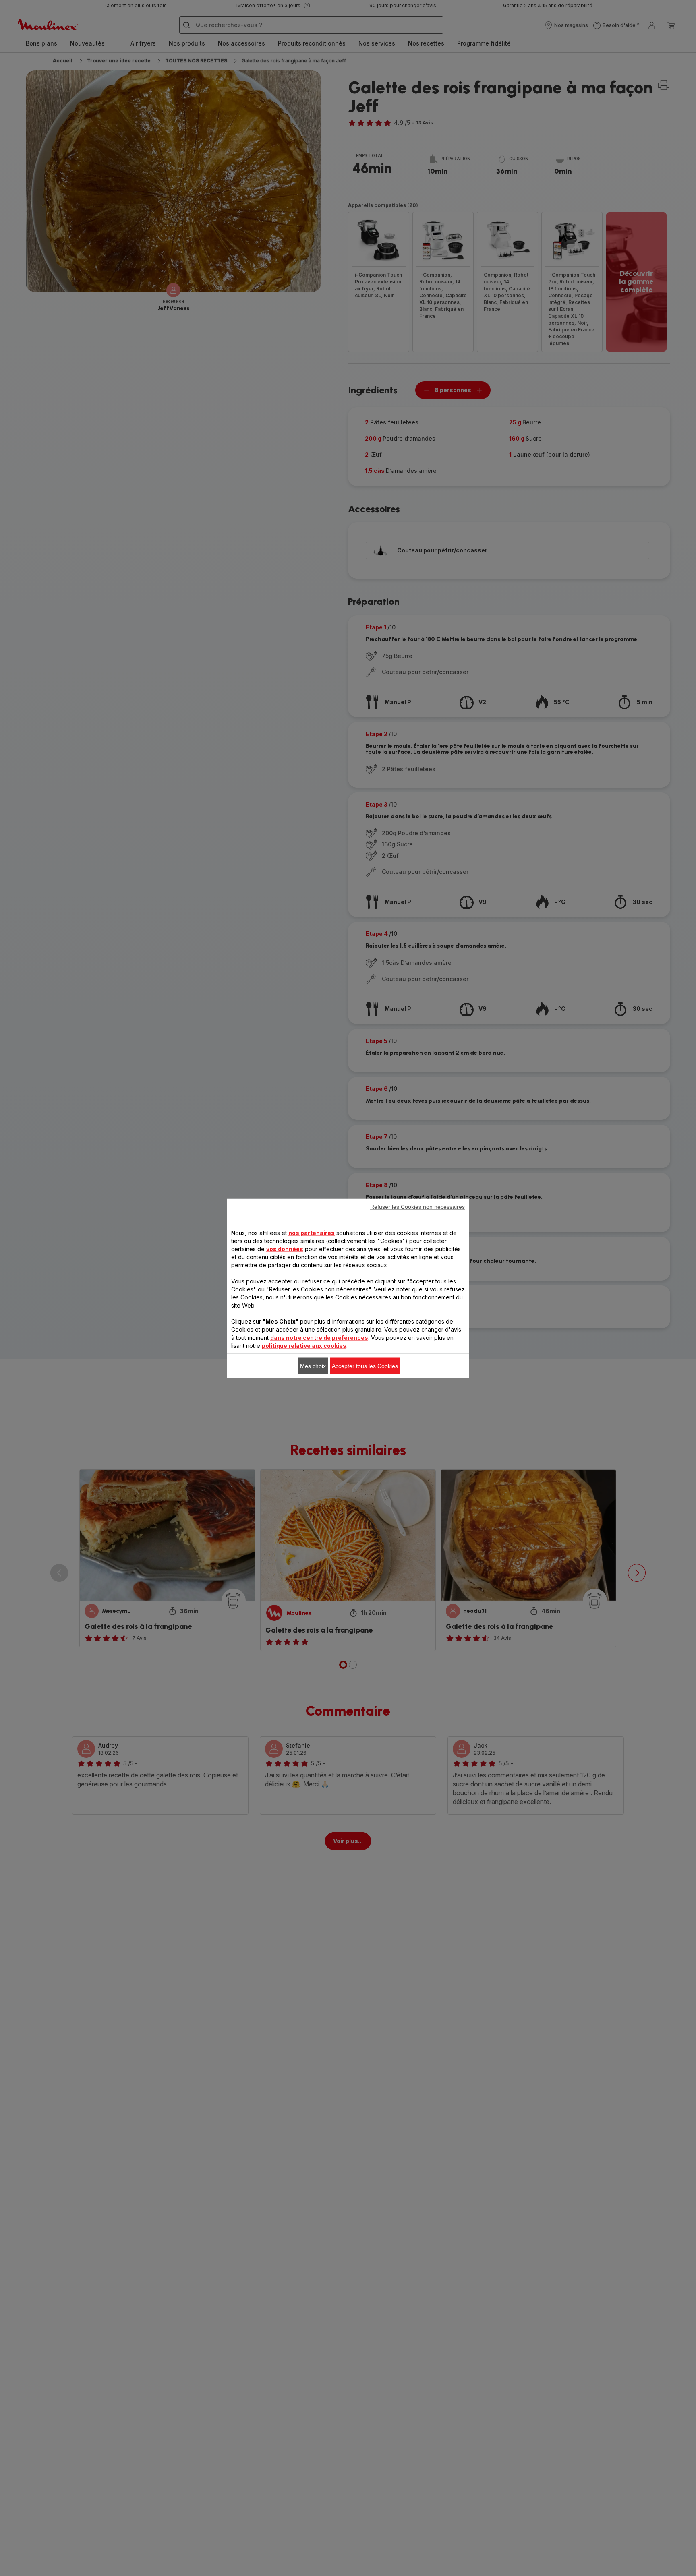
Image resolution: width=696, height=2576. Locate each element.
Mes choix (313, 1366)
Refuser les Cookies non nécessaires (417, 1206)
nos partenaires (312, 1232)
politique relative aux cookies (304, 1345)
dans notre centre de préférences (319, 1337)
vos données (285, 1249)
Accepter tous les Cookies (365, 1366)
